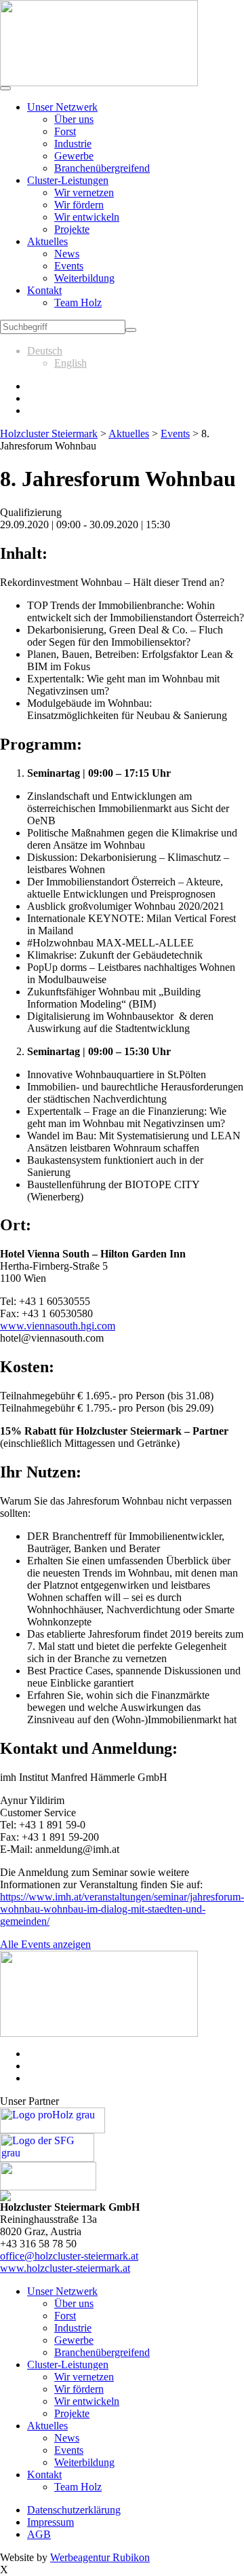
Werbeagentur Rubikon (100, 2557)
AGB (39, 2534)
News (67, 254)
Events (69, 266)
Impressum (50, 2522)
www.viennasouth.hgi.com (58, 1326)
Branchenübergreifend (102, 168)
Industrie (73, 144)
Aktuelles (47, 241)
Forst (65, 131)
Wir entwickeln (87, 217)
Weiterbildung (84, 278)
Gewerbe (74, 156)
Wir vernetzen (84, 192)
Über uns (74, 119)
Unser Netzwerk (62, 107)
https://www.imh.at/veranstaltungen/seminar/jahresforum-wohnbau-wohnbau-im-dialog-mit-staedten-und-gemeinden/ (122, 1909)
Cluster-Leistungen (68, 180)
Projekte (72, 229)
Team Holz (78, 302)
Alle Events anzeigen (45, 1944)
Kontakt (44, 290)
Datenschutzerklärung (74, 2510)
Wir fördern (79, 205)
